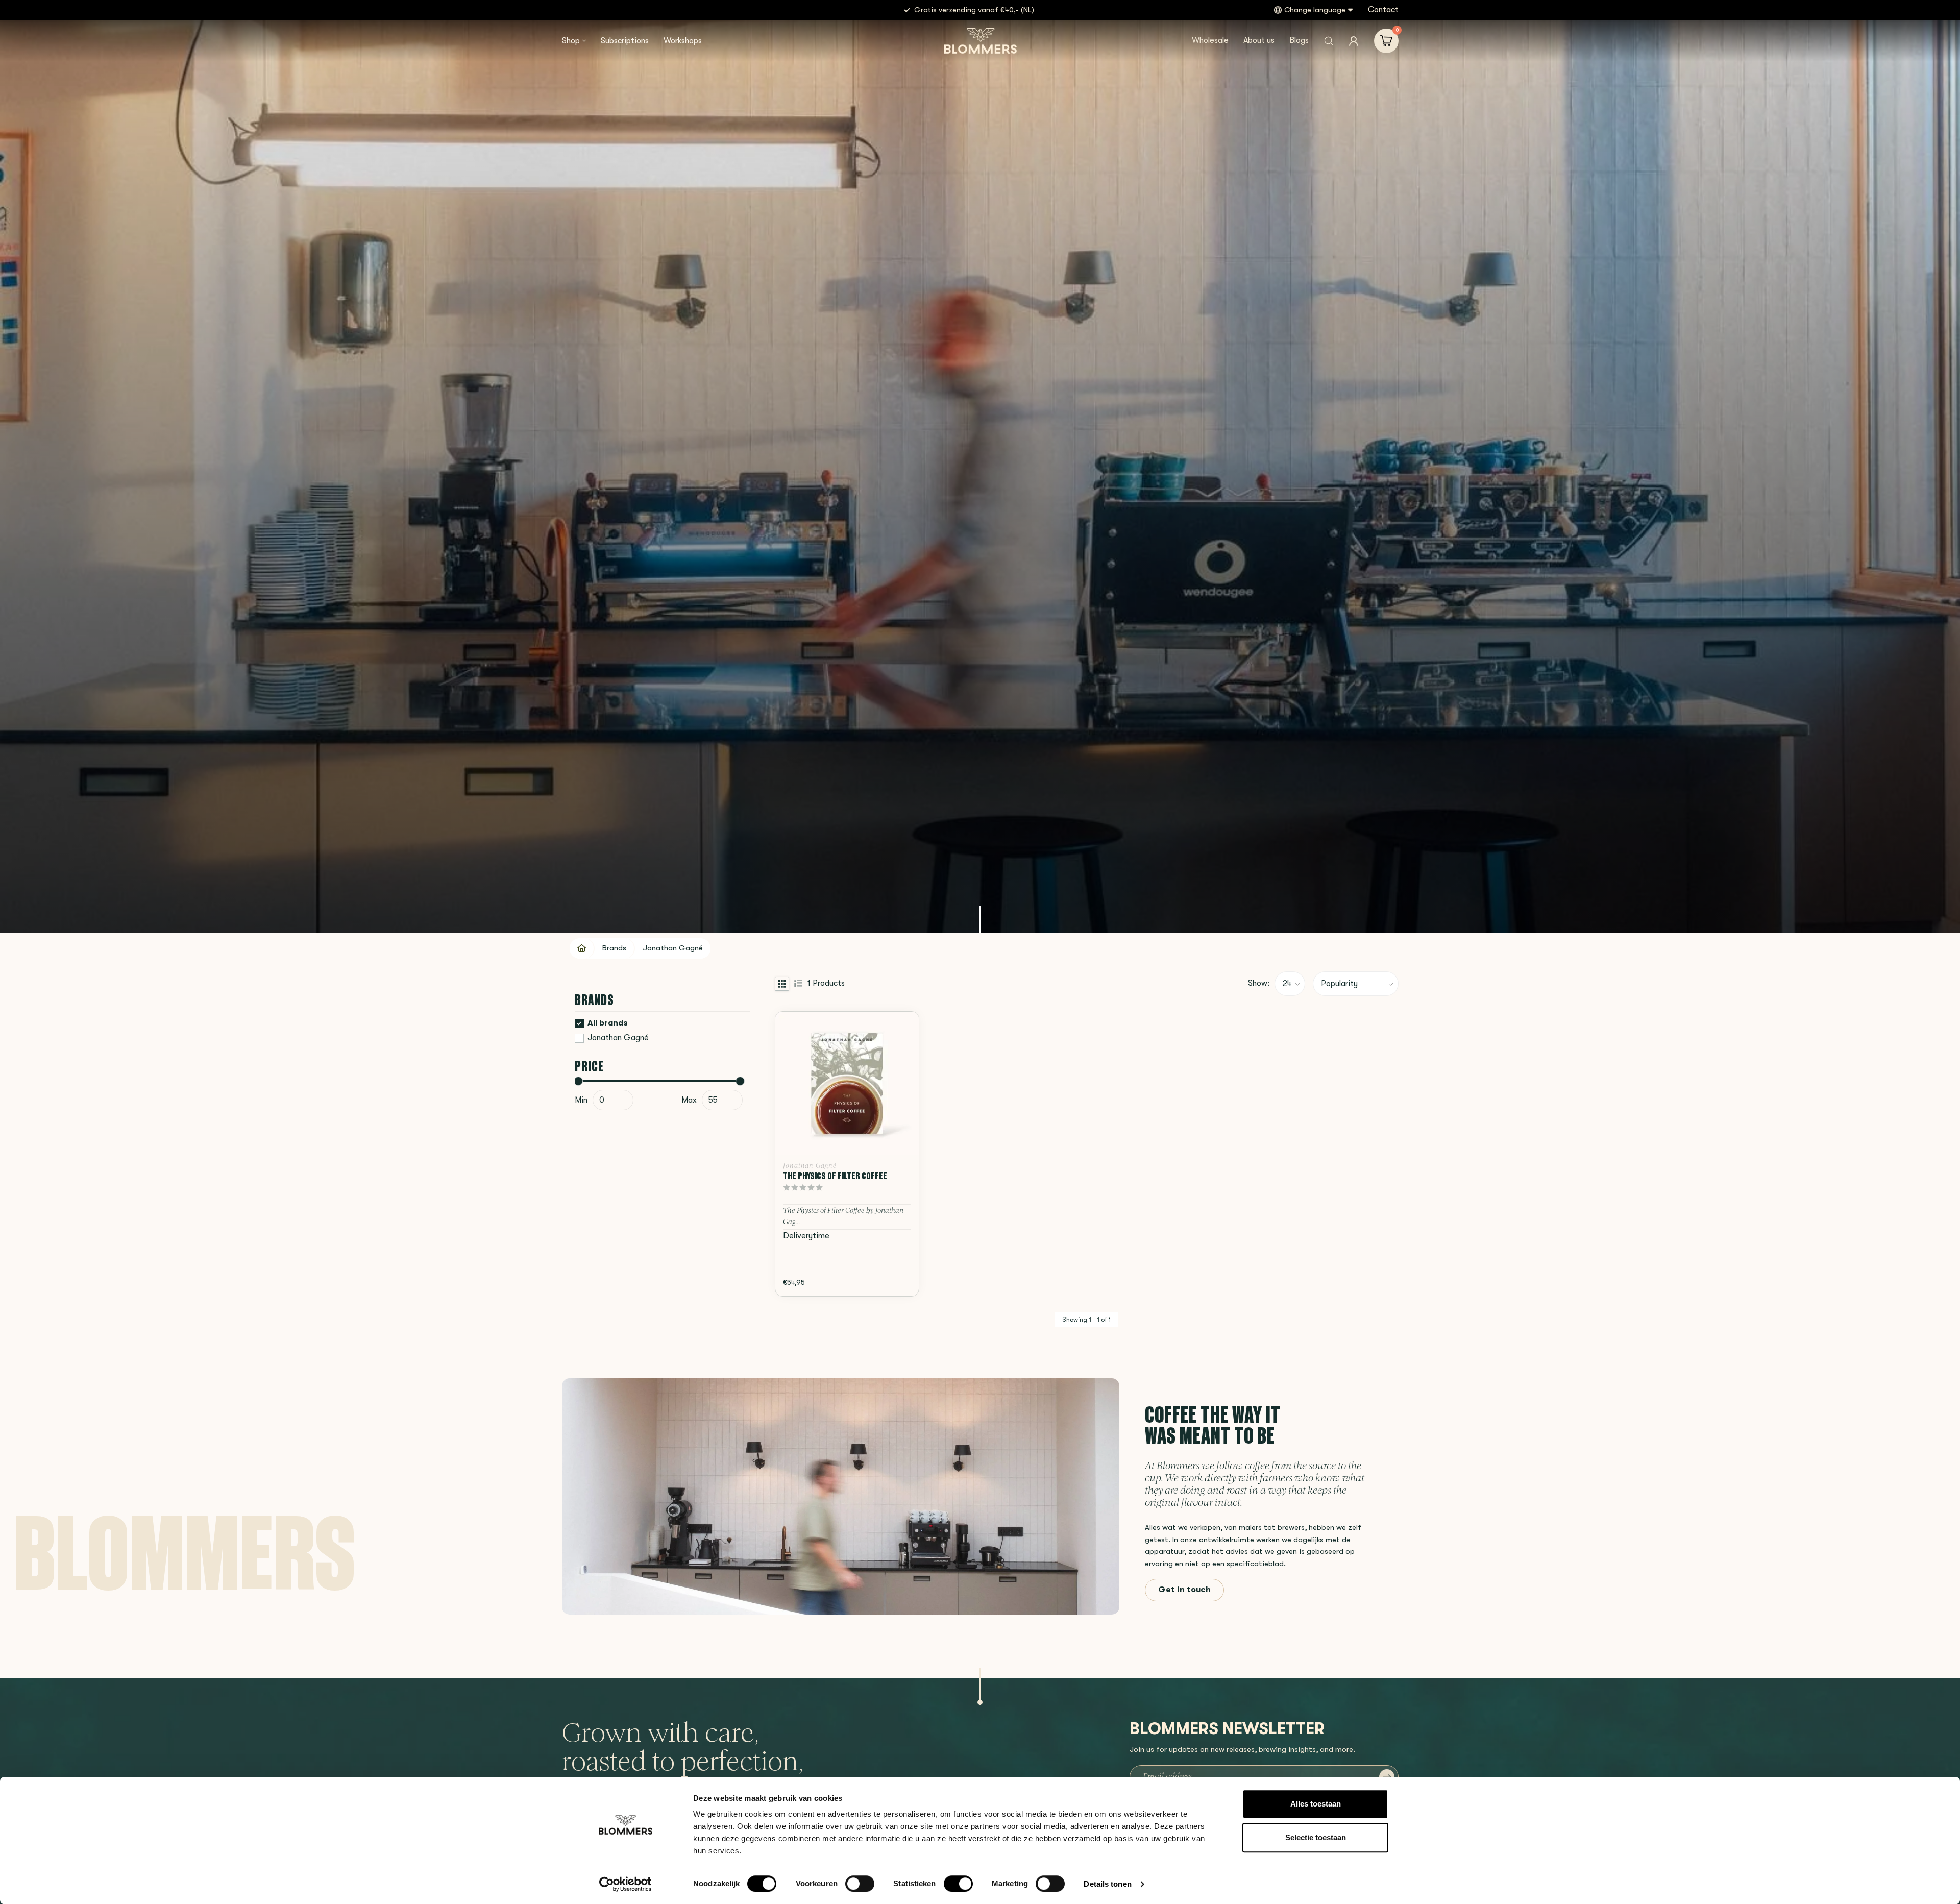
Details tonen (1107, 1884)
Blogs (1299, 40)
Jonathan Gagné (673, 948)
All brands (608, 1023)
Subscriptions (625, 41)
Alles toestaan (1316, 1804)
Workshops (683, 41)
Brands (614, 948)
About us (1259, 40)
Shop (571, 41)
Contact (1383, 10)
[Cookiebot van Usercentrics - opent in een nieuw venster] (626, 1884)
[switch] (860, 1884)
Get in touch (1184, 1590)
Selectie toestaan (1316, 1837)
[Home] (582, 948)
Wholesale (1210, 40)
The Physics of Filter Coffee (835, 1176)
